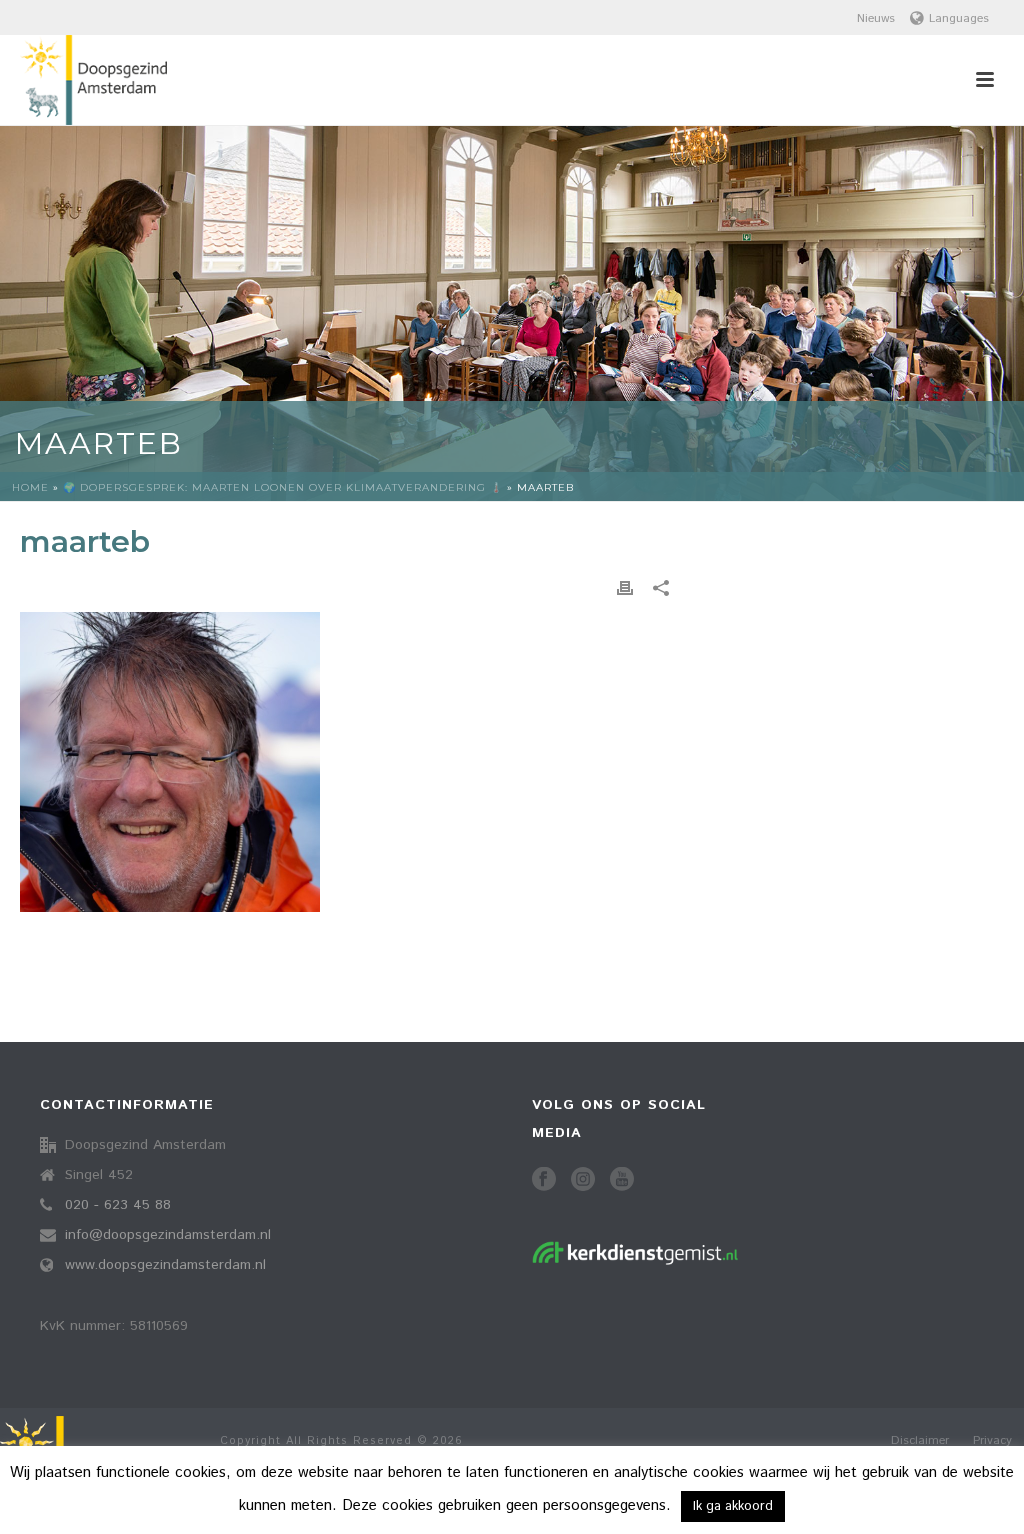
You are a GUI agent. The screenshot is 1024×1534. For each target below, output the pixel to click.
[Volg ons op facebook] (544, 1180)
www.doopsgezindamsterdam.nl (165, 1265)
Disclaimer (920, 1441)
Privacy (992, 1441)
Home (30, 487)
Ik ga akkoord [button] (733, 1506)
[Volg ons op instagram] (583, 1180)
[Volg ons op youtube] (622, 1180)
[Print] (625, 588)
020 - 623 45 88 (118, 1205)
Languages (959, 18)
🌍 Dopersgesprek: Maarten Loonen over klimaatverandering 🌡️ (283, 487)
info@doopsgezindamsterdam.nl (168, 1235)
